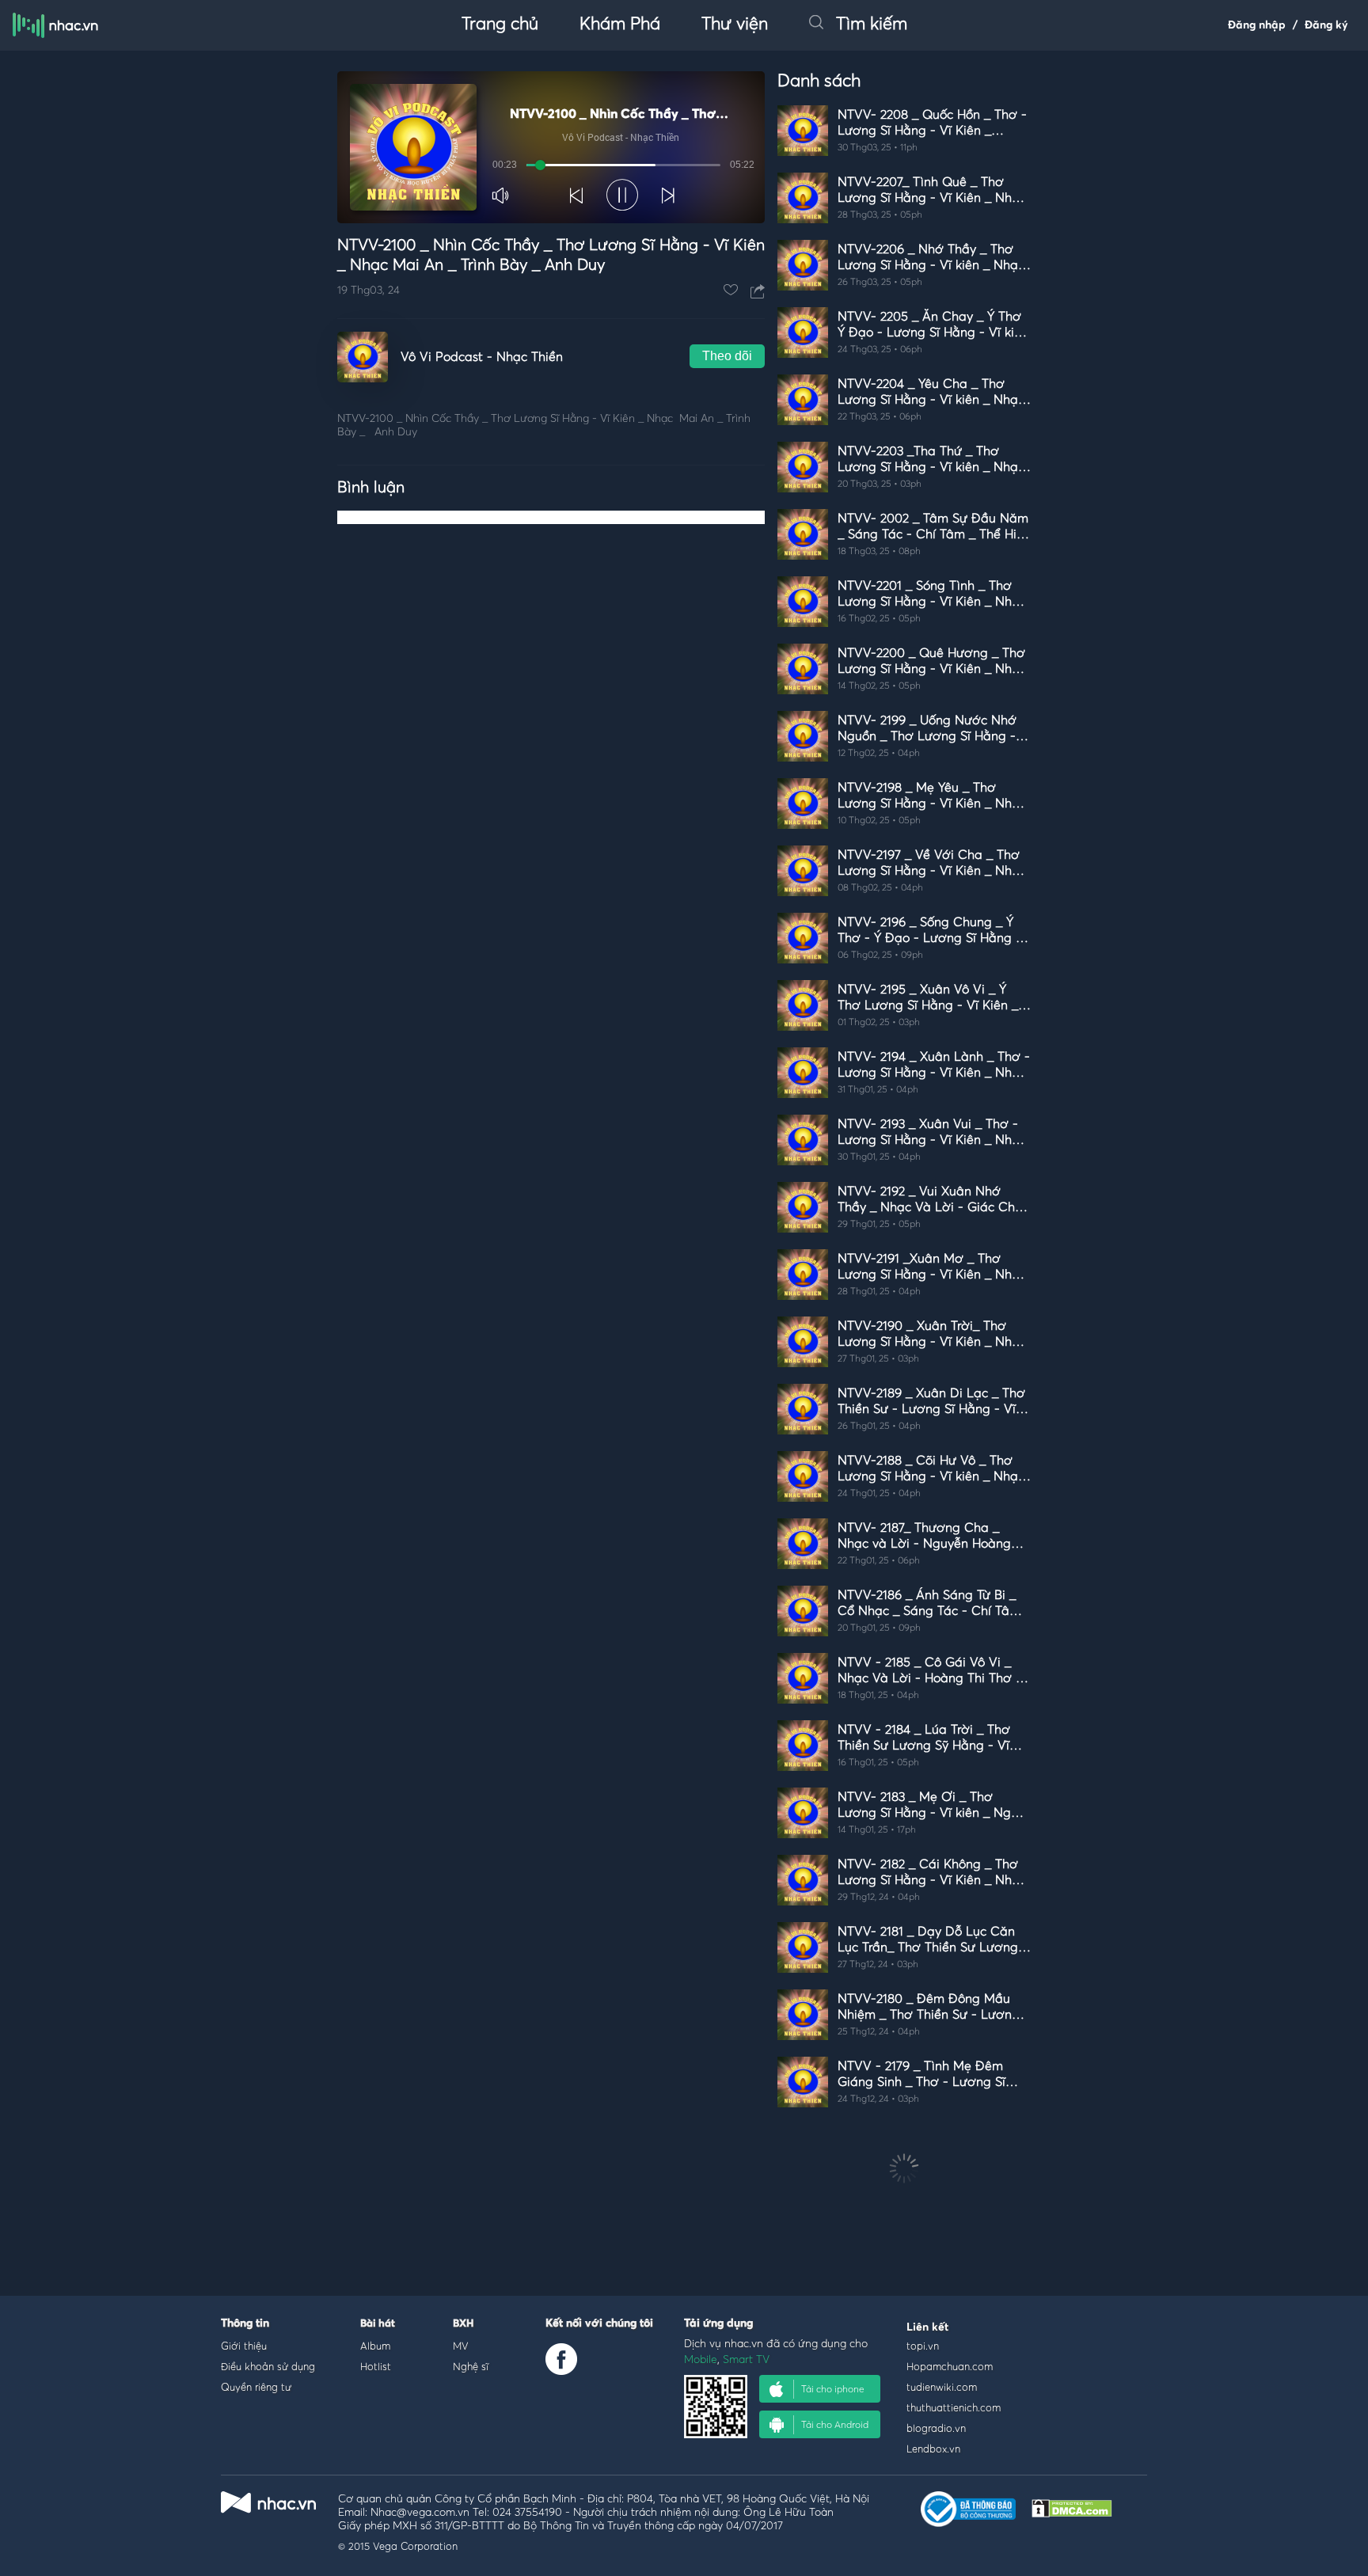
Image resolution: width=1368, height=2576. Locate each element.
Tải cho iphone (833, 2389)
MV (461, 2346)
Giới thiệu (244, 2346)
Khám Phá (620, 25)
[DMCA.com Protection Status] (1072, 2513)
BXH (463, 2324)
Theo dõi (727, 356)
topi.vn (923, 2346)
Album (375, 2346)
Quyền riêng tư (256, 2387)
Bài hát (378, 2324)
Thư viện (735, 25)
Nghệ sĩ (471, 2366)
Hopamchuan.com (950, 2366)
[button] (502, 196)
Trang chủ (500, 25)
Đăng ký (1326, 25)
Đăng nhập (1257, 25)
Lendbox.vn (933, 2449)
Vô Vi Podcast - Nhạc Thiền (482, 357)
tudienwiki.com (942, 2387)
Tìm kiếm (872, 25)
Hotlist (376, 2366)
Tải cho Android (835, 2424)
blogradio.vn (936, 2428)
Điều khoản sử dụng (268, 2366)
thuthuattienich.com (954, 2407)
